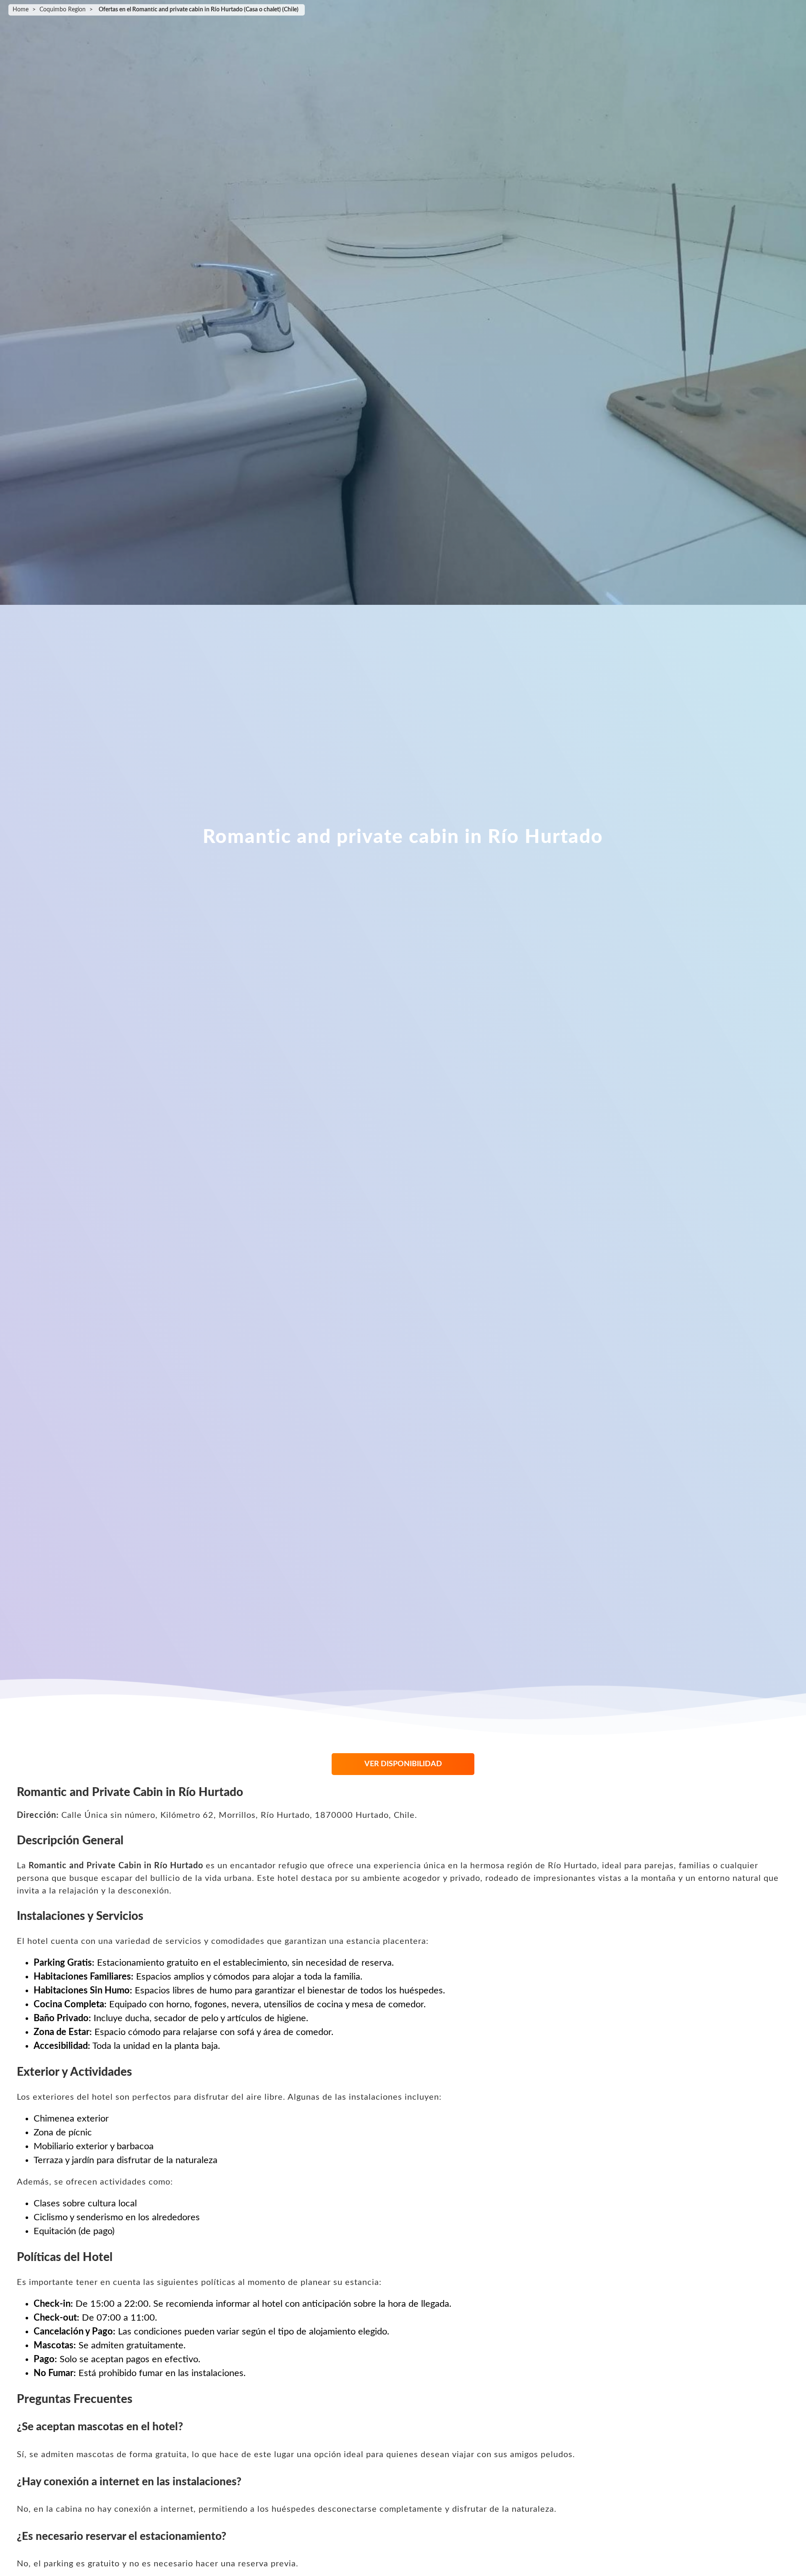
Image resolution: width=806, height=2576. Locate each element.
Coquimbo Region (63, 10)
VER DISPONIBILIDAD (403, 1764)
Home (21, 10)
